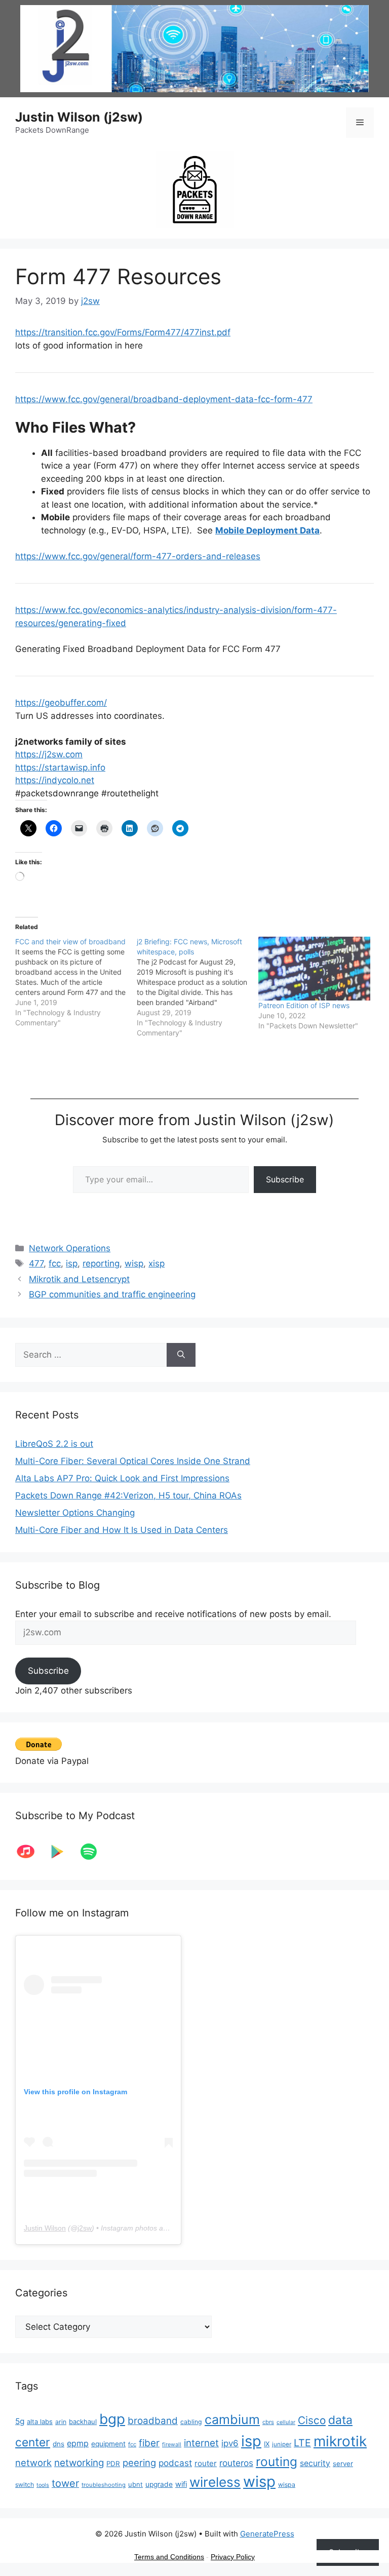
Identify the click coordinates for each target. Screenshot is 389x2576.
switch (25, 2485)
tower (65, 2483)
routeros (236, 2463)
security (315, 2463)
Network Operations (70, 1248)
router (206, 2463)
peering (139, 2463)
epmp (78, 2443)
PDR (113, 2464)
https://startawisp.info (60, 767)
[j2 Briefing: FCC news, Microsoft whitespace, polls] (198, 987)
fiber (149, 2443)
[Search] (181, 1355)
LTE (302, 2443)
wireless (215, 2482)
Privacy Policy (233, 2557)
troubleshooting (104, 2485)
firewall (172, 2445)
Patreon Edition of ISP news (304, 1005)
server (343, 2464)
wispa (287, 2485)
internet (201, 2443)
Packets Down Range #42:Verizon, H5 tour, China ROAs (128, 1495)
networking (79, 2463)
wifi (181, 2484)
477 (36, 1263)
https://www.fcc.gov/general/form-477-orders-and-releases (138, 556)
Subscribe (285, 1179)
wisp (134, 1263)
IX (267, 2444)
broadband (153, 2421)
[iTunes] (31, 1852)
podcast (175, 2463)
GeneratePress (267, 2534)
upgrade (159, 2484)
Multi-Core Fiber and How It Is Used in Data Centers (122, 1530)
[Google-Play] (62, 1852)
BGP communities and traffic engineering (112, 1294)
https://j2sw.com (49, 754)
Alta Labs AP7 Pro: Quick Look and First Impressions (122, 1478)
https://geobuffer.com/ (61, 703)
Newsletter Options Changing (75, 1513)
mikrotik (340, 2441)
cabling (191, 2422)
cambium (232, 2419)
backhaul (83, 2421)
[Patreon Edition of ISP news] (314, 969)
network (33, 2463)
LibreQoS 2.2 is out (54, 1444)
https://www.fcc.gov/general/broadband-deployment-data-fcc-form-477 (164, 399)
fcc (55, 1263)
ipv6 (230, 2443)
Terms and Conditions (169, 2557)
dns (59, 2444)
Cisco (312, 2420)
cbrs (268, 2422)
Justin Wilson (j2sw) (79, 117)
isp (72, 1263)
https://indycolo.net (55, 780)
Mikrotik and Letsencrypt (79, 1279)
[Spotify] (94, 1852)
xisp (157, 1263)
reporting (101, 1263)
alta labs (40, 2421)
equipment (108, 2444)
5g (20, 2421)
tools (43, 2485)
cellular (286, 2422)
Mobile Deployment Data (267, 530)
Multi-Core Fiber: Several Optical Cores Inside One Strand (133, 1461)
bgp (112, 2419)
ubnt (135, 2484)
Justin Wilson (45, 2228)
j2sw (85, 2228)
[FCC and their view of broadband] (76, 982)
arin (61, 2422)
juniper (282, 2444)
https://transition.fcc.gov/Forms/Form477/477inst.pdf (123, 332)
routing (277, 2462)
